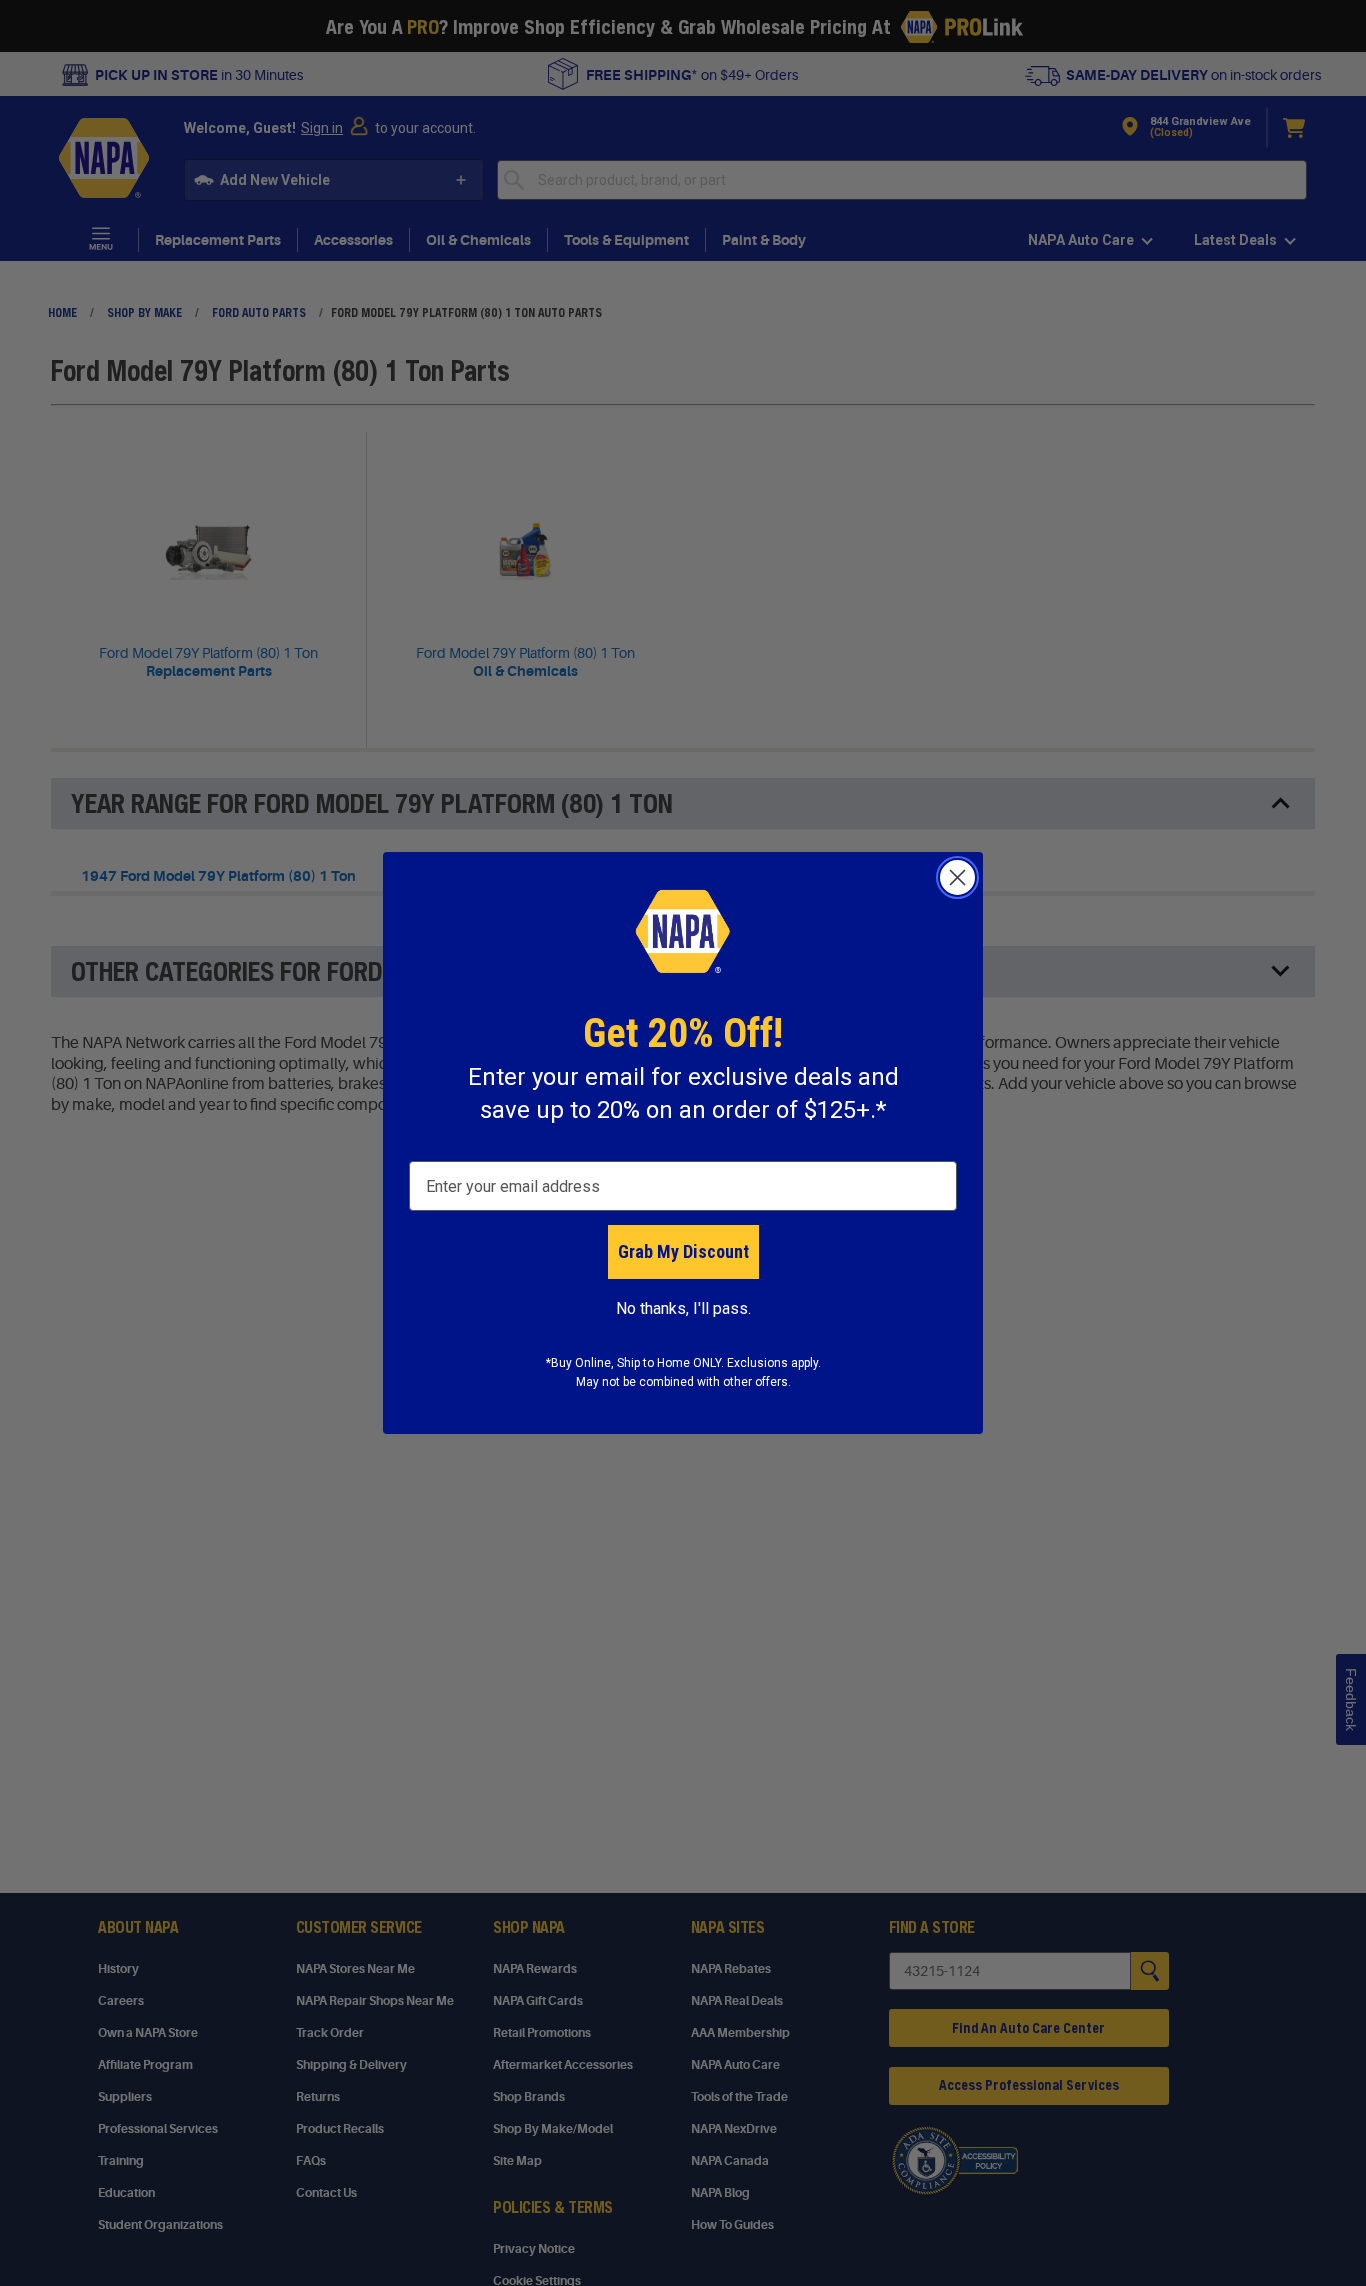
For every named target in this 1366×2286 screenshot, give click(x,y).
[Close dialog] (957, 877)
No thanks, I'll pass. (683, 1308)
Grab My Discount (683, 1251)
